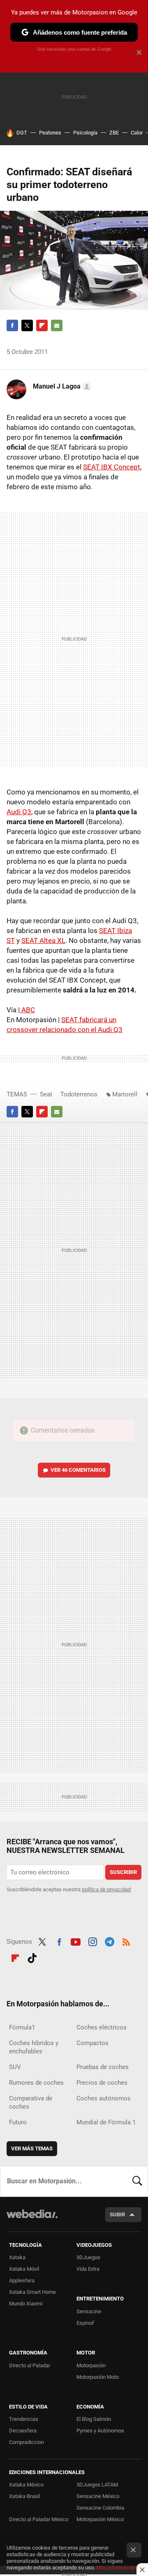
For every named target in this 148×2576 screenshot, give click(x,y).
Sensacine (89, 2311)
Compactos (92, 2043)
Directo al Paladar (30, 2365)
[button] (61, 387)
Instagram (92, 1941)
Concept (112, 467)
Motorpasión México (100, 2519)
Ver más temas (32, 2148)
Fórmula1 (22, 2027)
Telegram (109, 1941)
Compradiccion (27, 2442)
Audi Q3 (19, 812)
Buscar (137, 2181)
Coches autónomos (104, 2098)
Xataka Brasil (24, 2496)
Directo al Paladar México (39, 2519)
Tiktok (32, 1957)
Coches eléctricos (102, 2027)
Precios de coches (102, 2083)
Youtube (76, 1941)
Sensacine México (98, 2496)
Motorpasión (91, 2365)
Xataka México (26, 2485)
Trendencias (24, 2419)
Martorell (125, 1094)
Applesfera (22, 2280)
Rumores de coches (36, 2083)
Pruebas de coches (103, 2067)
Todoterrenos (79, 1094)
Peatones (50, 133)
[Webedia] (32, 2219)
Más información (116, 2568)
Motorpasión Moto (98, 2377)
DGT (22, 133)
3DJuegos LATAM (97, 2485)
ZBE (114, 133)
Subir (117, 2214)
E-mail (57, 325)
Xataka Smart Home (32, 2292)
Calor (137, 133)
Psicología (85, 133)
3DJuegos (88, 2257)
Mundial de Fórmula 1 (106, 2122)
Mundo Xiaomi (26, 2304)
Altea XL (43, 940)
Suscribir (123, 1872)
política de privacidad (106, 1889)
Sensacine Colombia (100, 2508)
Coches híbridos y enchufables (34, 2047)
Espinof (85, 2323)
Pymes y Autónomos (100, 2431)
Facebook (12, 325)
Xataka (17, 2257)
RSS (126, 1941)
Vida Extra (88, 2269)
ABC (27, 1010)
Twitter (27, 325)
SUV (15, 2067)
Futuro (18, 2122)
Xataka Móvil (24, 2269)
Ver (78, 1470)
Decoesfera (23, 2431)
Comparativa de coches (31, 2102)
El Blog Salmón (94, 2419)
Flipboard (42, 325)
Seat (46, 1094)
